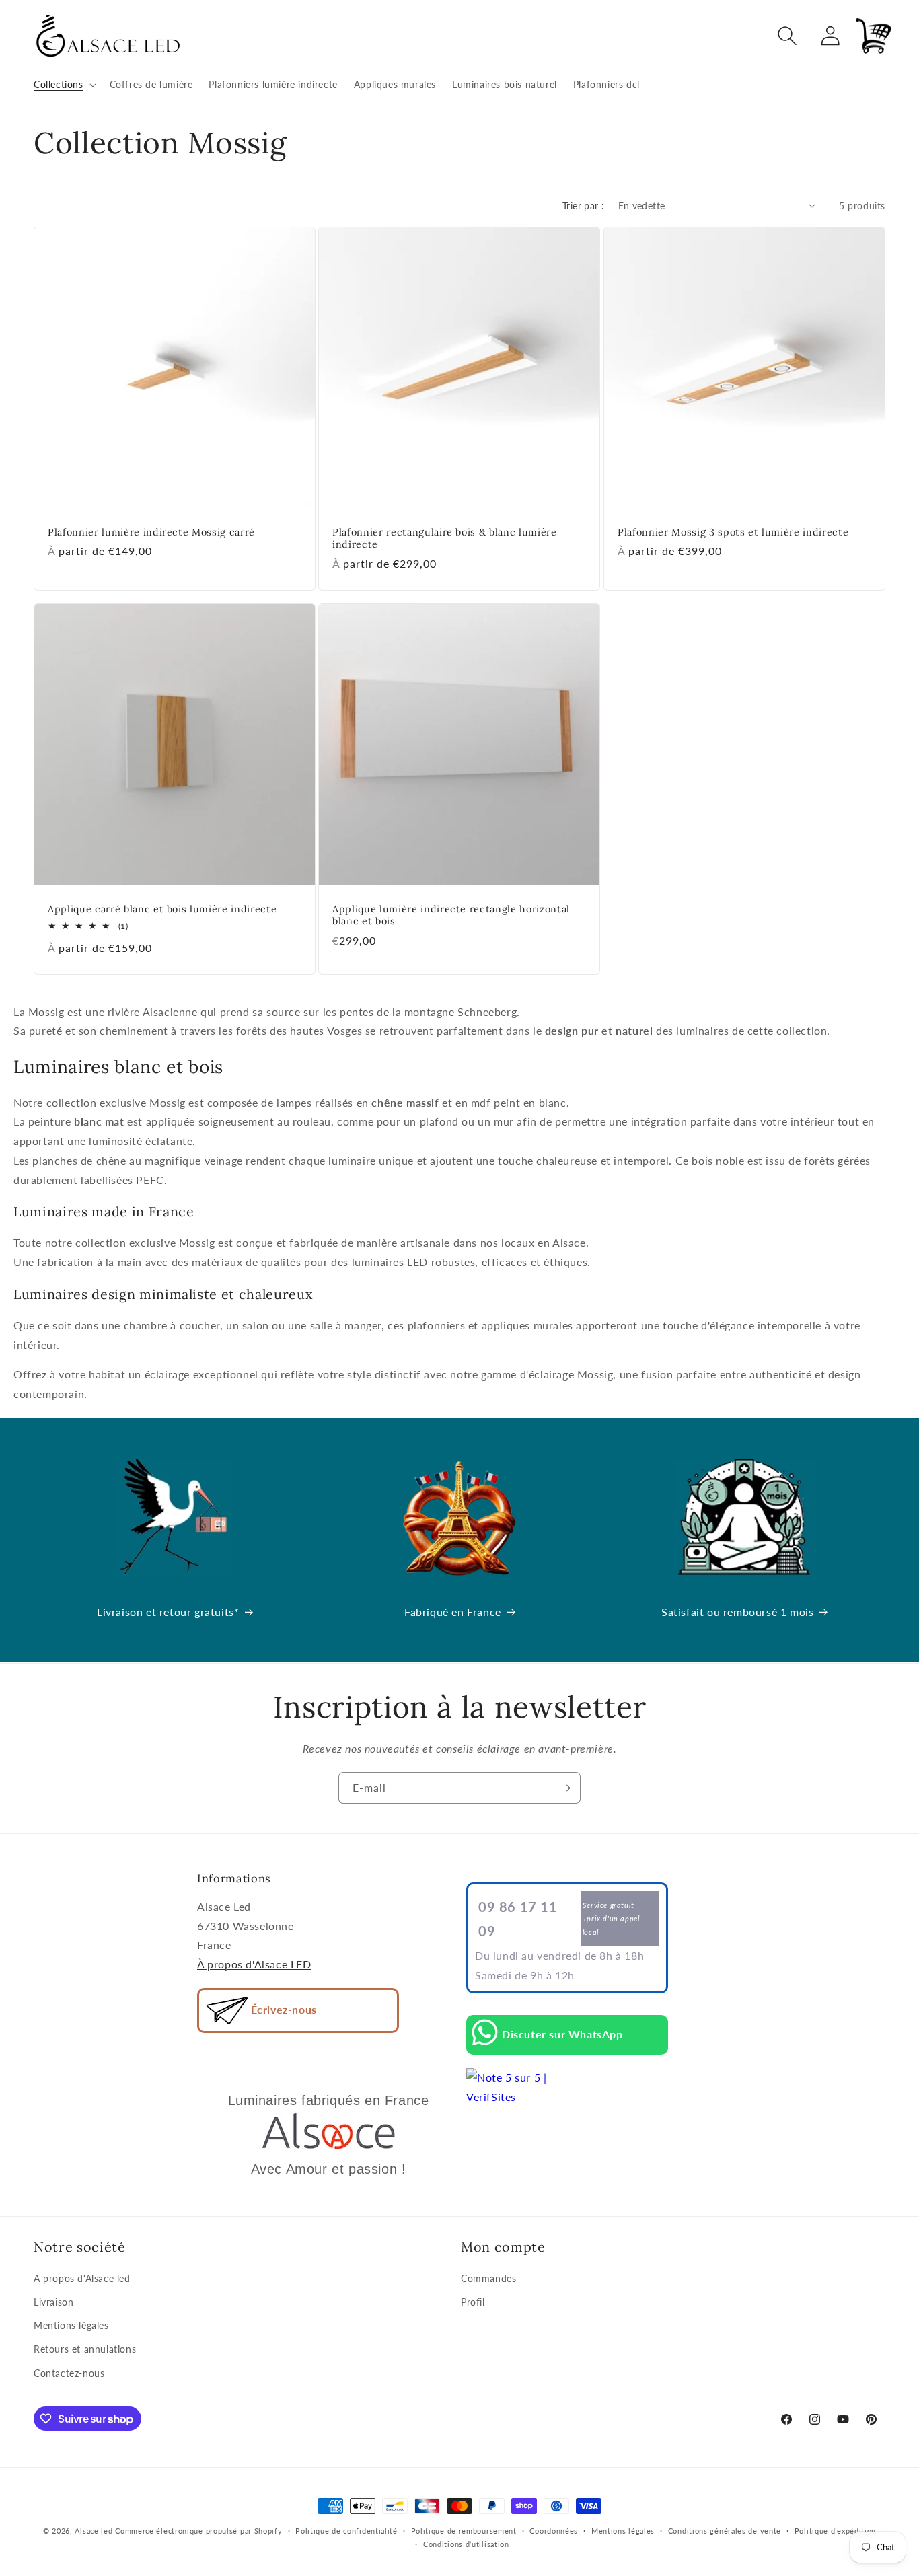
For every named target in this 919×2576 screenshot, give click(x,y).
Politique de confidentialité (346, 2531)
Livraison (53, 2302)
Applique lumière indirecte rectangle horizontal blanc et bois (451, 916)
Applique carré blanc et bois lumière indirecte (162, 910)
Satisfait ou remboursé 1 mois (737, 1612)
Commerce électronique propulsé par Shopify (198, 2531)
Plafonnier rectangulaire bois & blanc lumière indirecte (445, 538)
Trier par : (583, 206)
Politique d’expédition (835, 2531)
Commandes (488, 2278)
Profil (473, 2302)
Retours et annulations (85, 2350)
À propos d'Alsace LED (254, 1964)
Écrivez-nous (282, 2009)
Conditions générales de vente (725, 2531)
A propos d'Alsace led (82, 2278)
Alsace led (94, 2531)
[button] (64, 85)
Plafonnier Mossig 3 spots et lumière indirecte (733, 532)
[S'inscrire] (565, 1788)
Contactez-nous (69, 2373)
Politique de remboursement (464, 2531)
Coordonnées (554, 2531)
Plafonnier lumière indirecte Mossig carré (151, 532)
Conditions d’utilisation (466, 2544)
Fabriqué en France (453, 1612)
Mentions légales (71, 2326)
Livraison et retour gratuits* (168, 1612)
